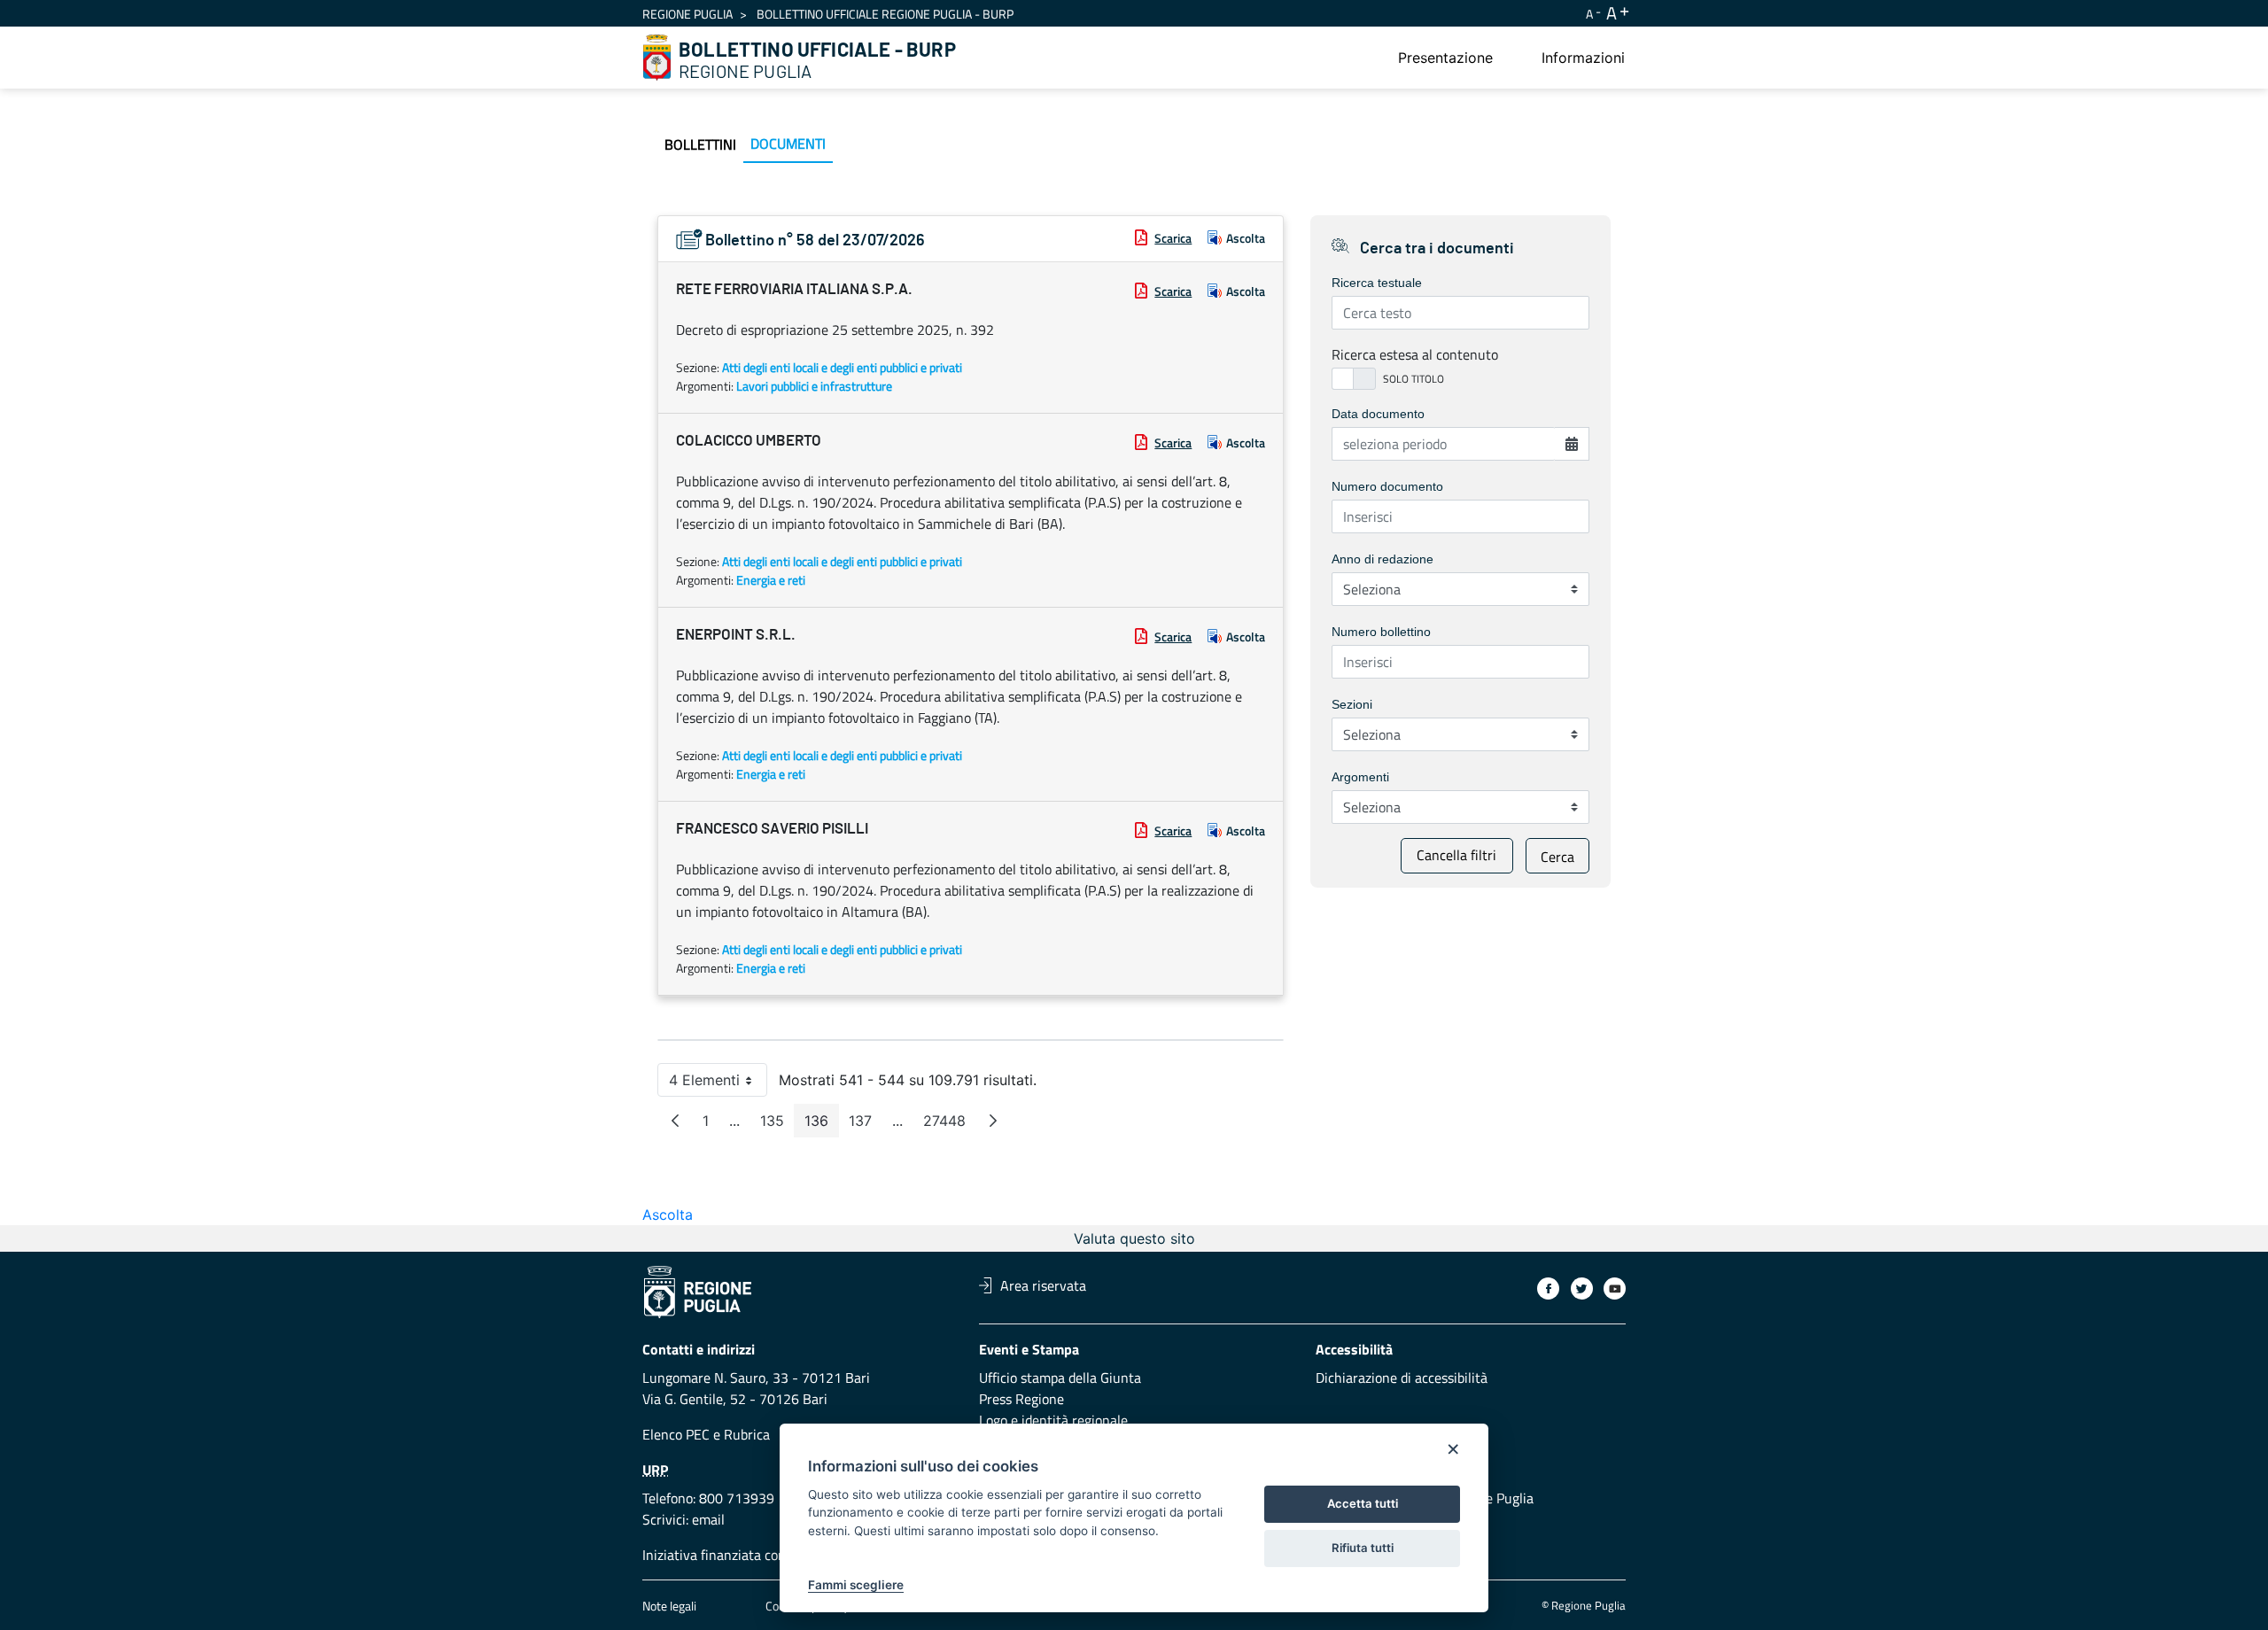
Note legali (669, 1606)
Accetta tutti (1363, 1503)
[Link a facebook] (1548, 1288)
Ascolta (1246, 238)
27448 (950, 1125)
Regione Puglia (687, 14)
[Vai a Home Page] (657, 58)
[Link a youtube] (1615, 1288)
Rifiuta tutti (1363, 1548)
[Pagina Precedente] (675, 1121)
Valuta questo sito (1134, 1238)
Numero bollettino (1381, 632)
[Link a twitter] (1582, 1288)
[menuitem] (1445, 58)
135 (777, 1125)
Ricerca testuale (1377, 283)
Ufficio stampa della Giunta (1060, 1378)
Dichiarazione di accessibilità (1402, 1378)
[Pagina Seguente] (993, 1121)
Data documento (1378, 414)
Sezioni (1352, 704)
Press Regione (1021, 1399)
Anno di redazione (1383, 559)
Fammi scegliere (856, 1585)
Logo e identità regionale (1053, 1420)
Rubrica (747, 1434)
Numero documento (1387, 486)
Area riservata (1043, 1285)
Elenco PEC (676, 1434)
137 (866, 1125)
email (708, 1519)
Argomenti (1360, 777)
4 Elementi (718, 1084)
